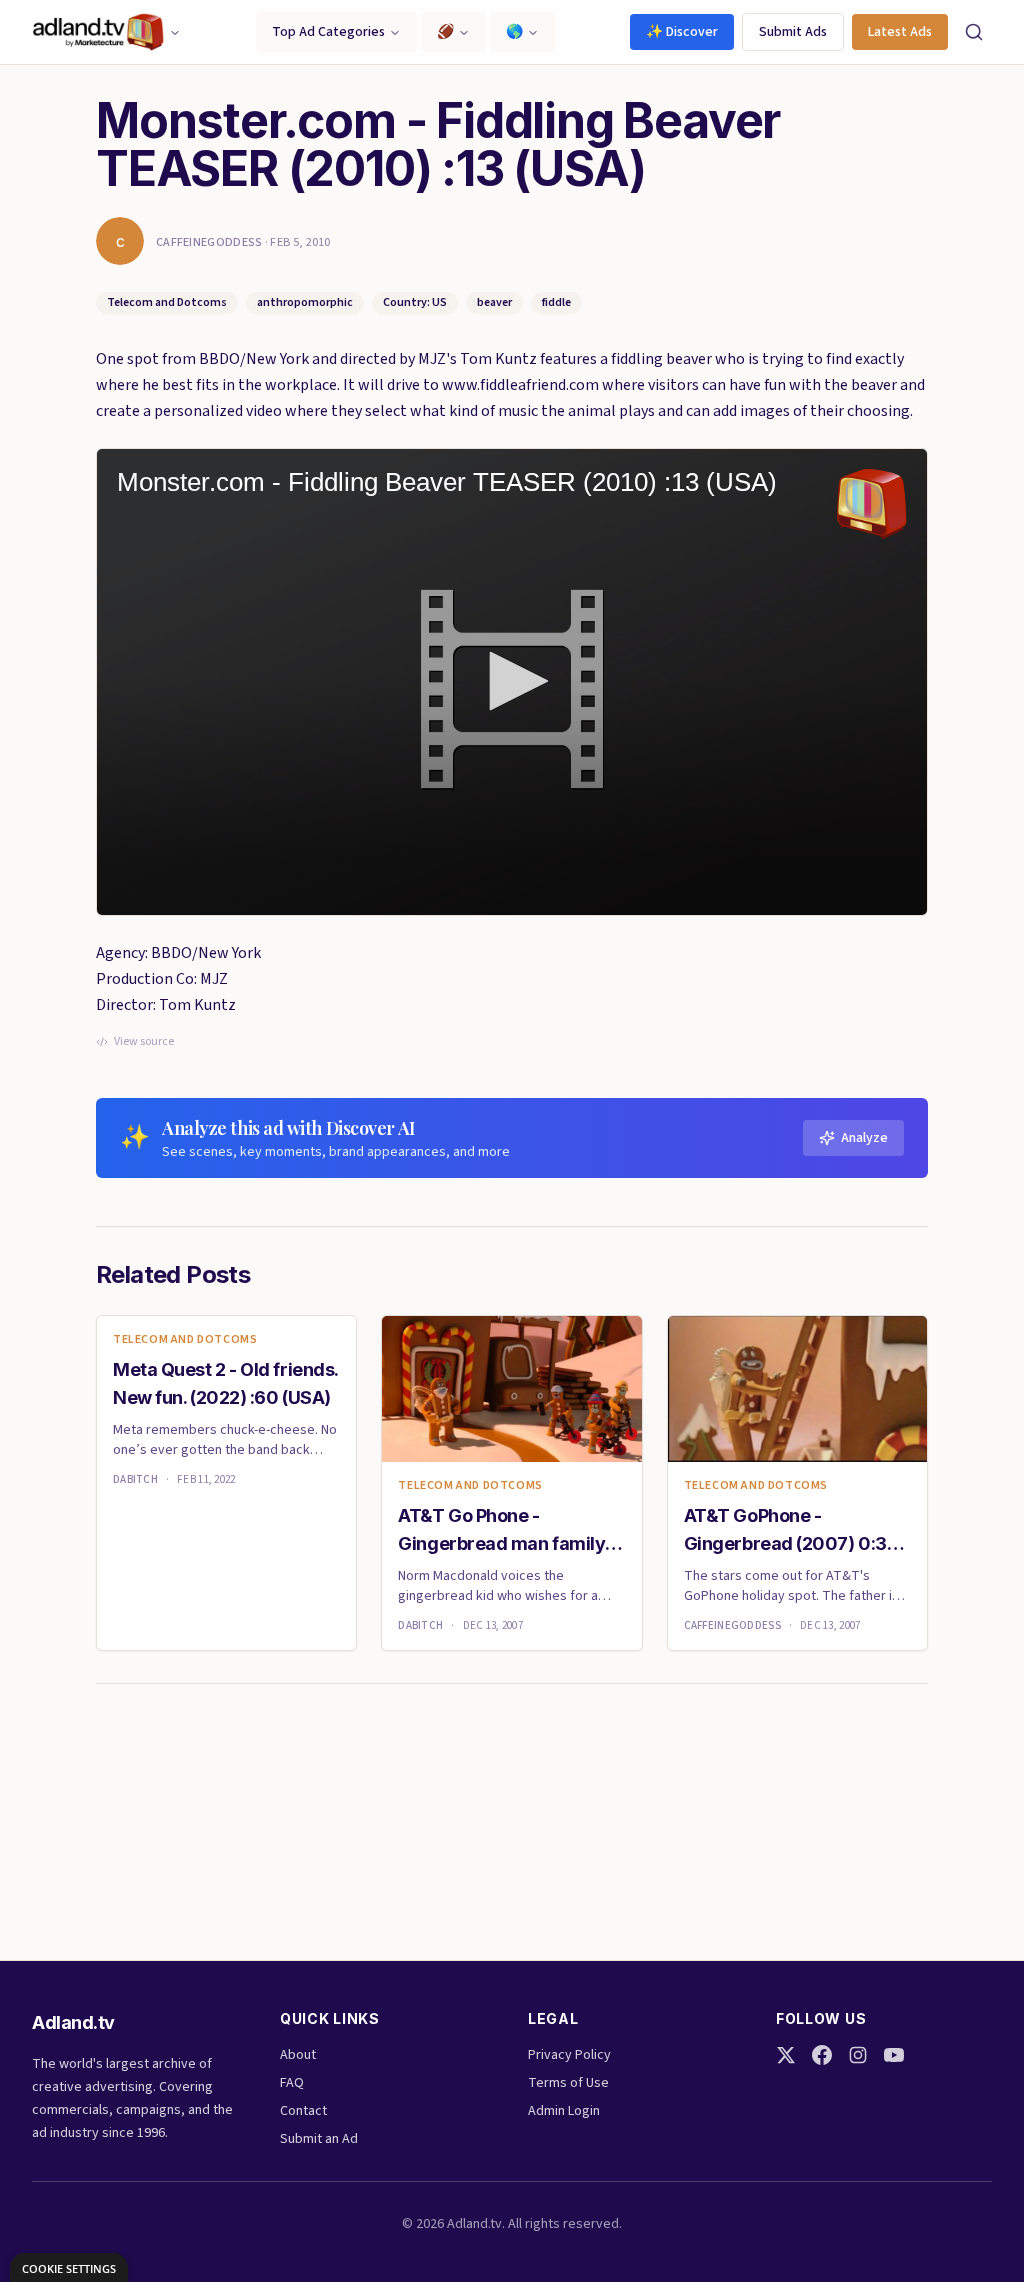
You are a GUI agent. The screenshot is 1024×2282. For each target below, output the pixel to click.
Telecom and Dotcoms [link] (185, 1340)
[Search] (974, 32)
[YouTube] (894, 2055)
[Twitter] (786, 2055)
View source (144, 1042)
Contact (303, 2111)
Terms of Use (568, 2083)
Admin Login (564, 2111)
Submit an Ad (319, 2139)
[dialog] (69, 2267)
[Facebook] (822, 2055)
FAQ (292, 2083)
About (298, 2055)
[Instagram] (858, 2055)
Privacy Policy (569, 2055)
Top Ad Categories (328, 32)
